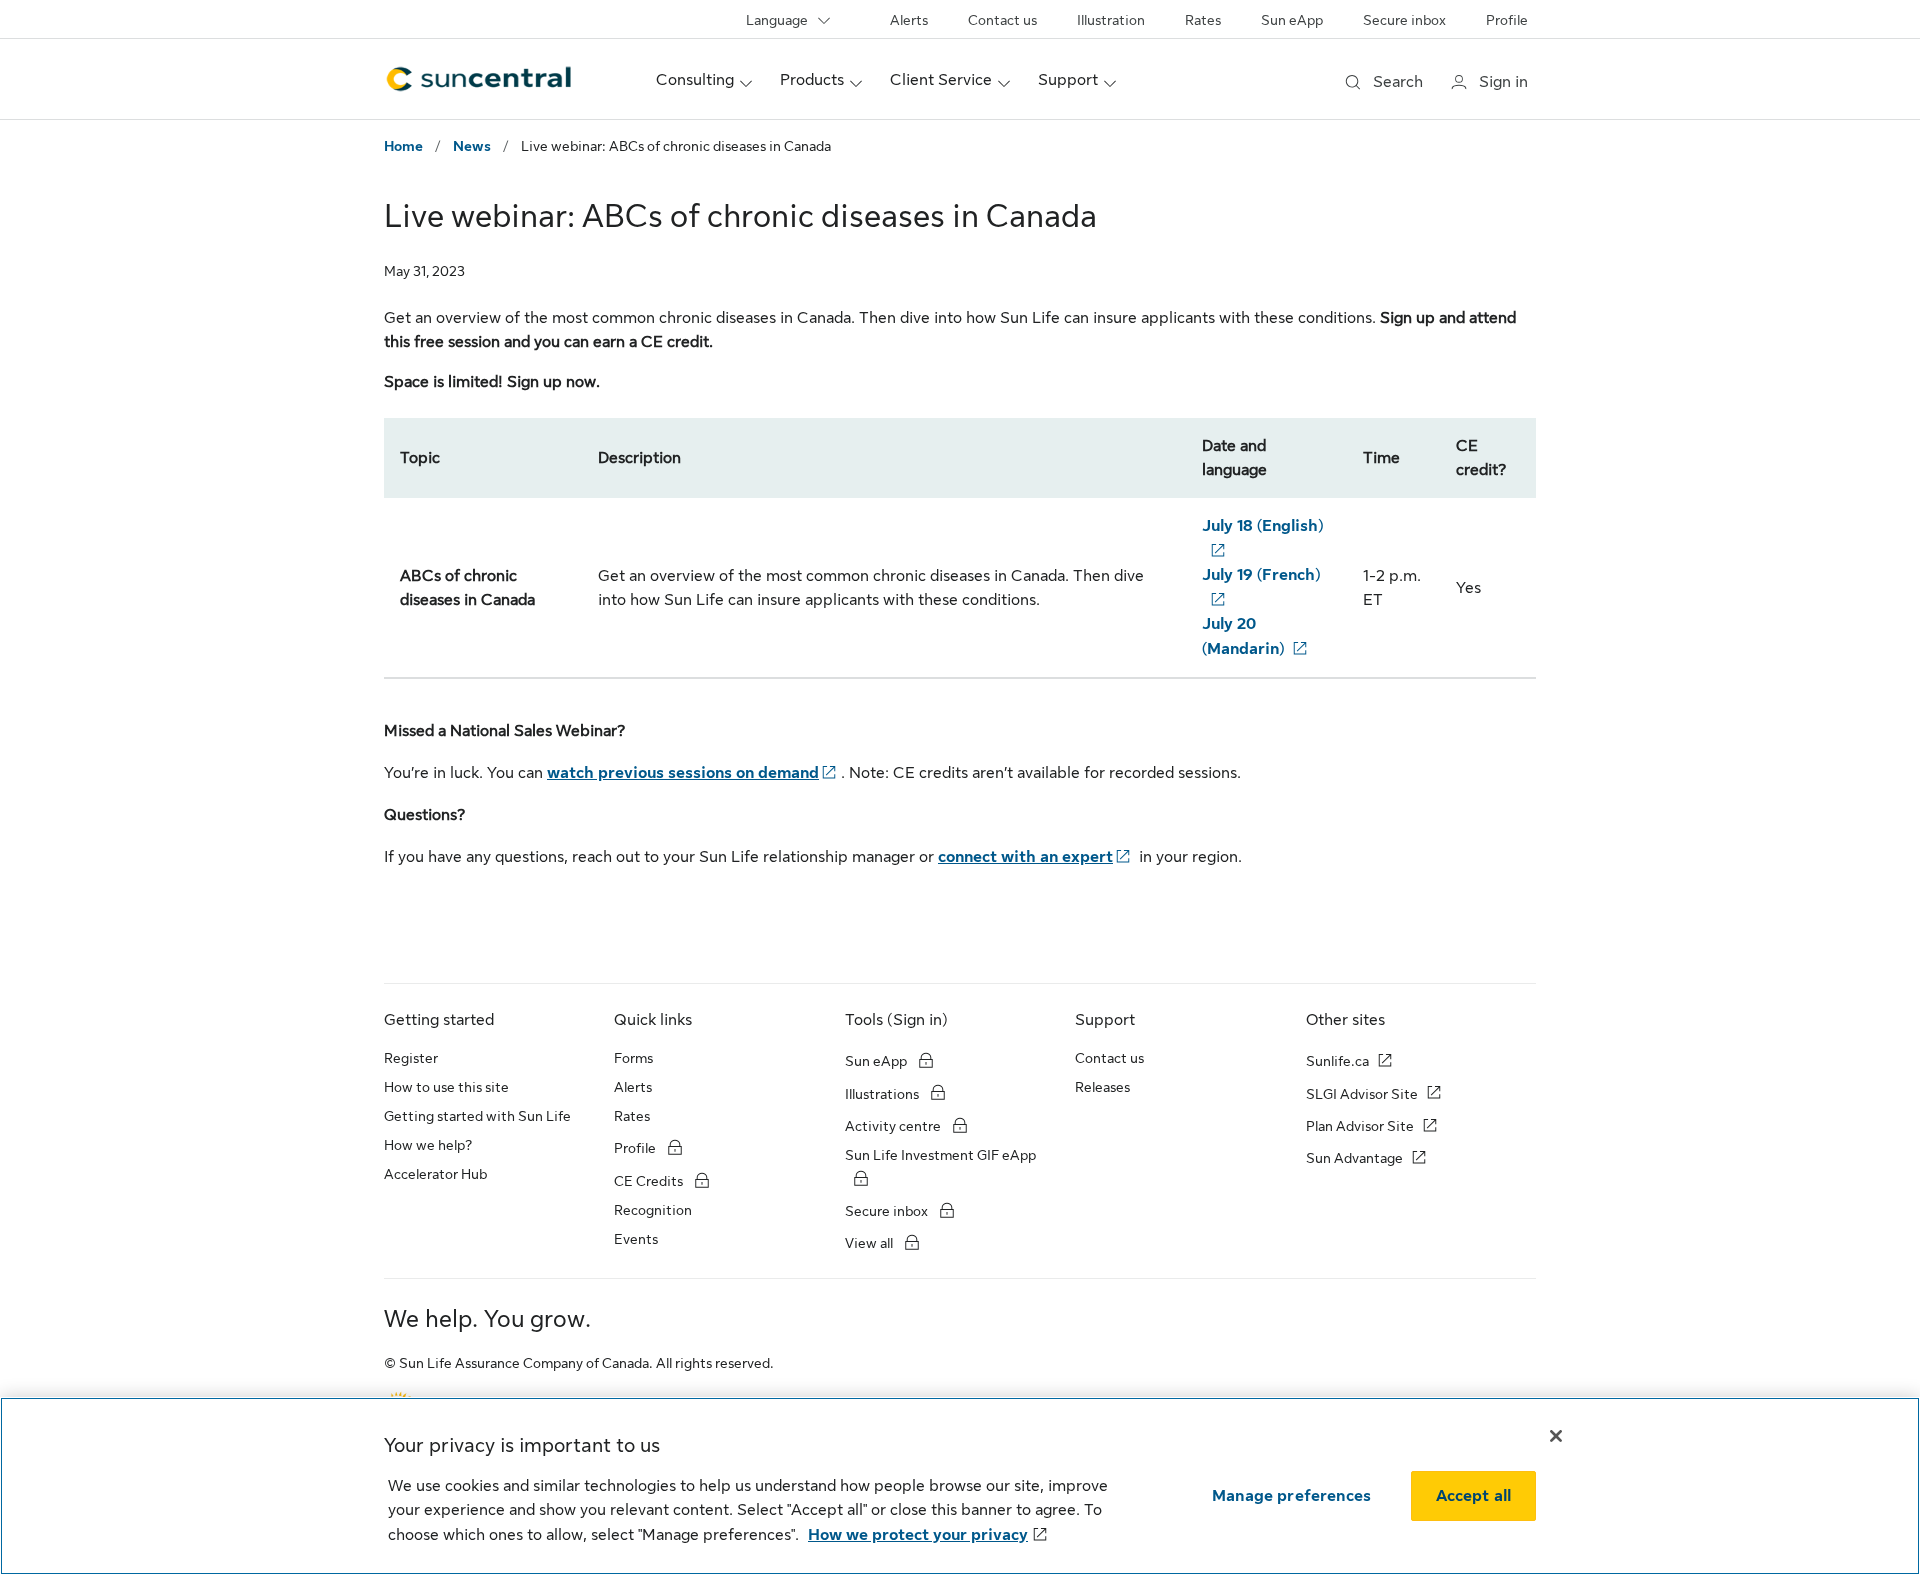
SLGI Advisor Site (1362, 1094)
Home (403, 146)
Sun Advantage (1354, 1158)
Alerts (909, 20)
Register (411, 1058)
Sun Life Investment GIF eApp (940, 1155)
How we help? (428, 1145)
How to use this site (446, 1087)
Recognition (653, 1210)
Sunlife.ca (1337, 1061)
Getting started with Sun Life (477, 1116)
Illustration (1111, 20)
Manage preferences (1291, 1496)
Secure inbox (1404, 20)
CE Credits (648, 1181)
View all (869, 1243)
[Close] (1556, 1436)
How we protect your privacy (918, 1535)
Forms (633, 1058)
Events (636, 1239)
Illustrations (882, 1094)
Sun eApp (1292, 20)
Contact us (1002, 20)
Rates (1203, 20)
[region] (960, 1486)
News (472, 146)
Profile (1507, 20)
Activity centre (893, 1126)
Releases (1102, 1087)
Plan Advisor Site (1360, 1126)
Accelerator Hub (435, 1174)
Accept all (1474, 1496)
